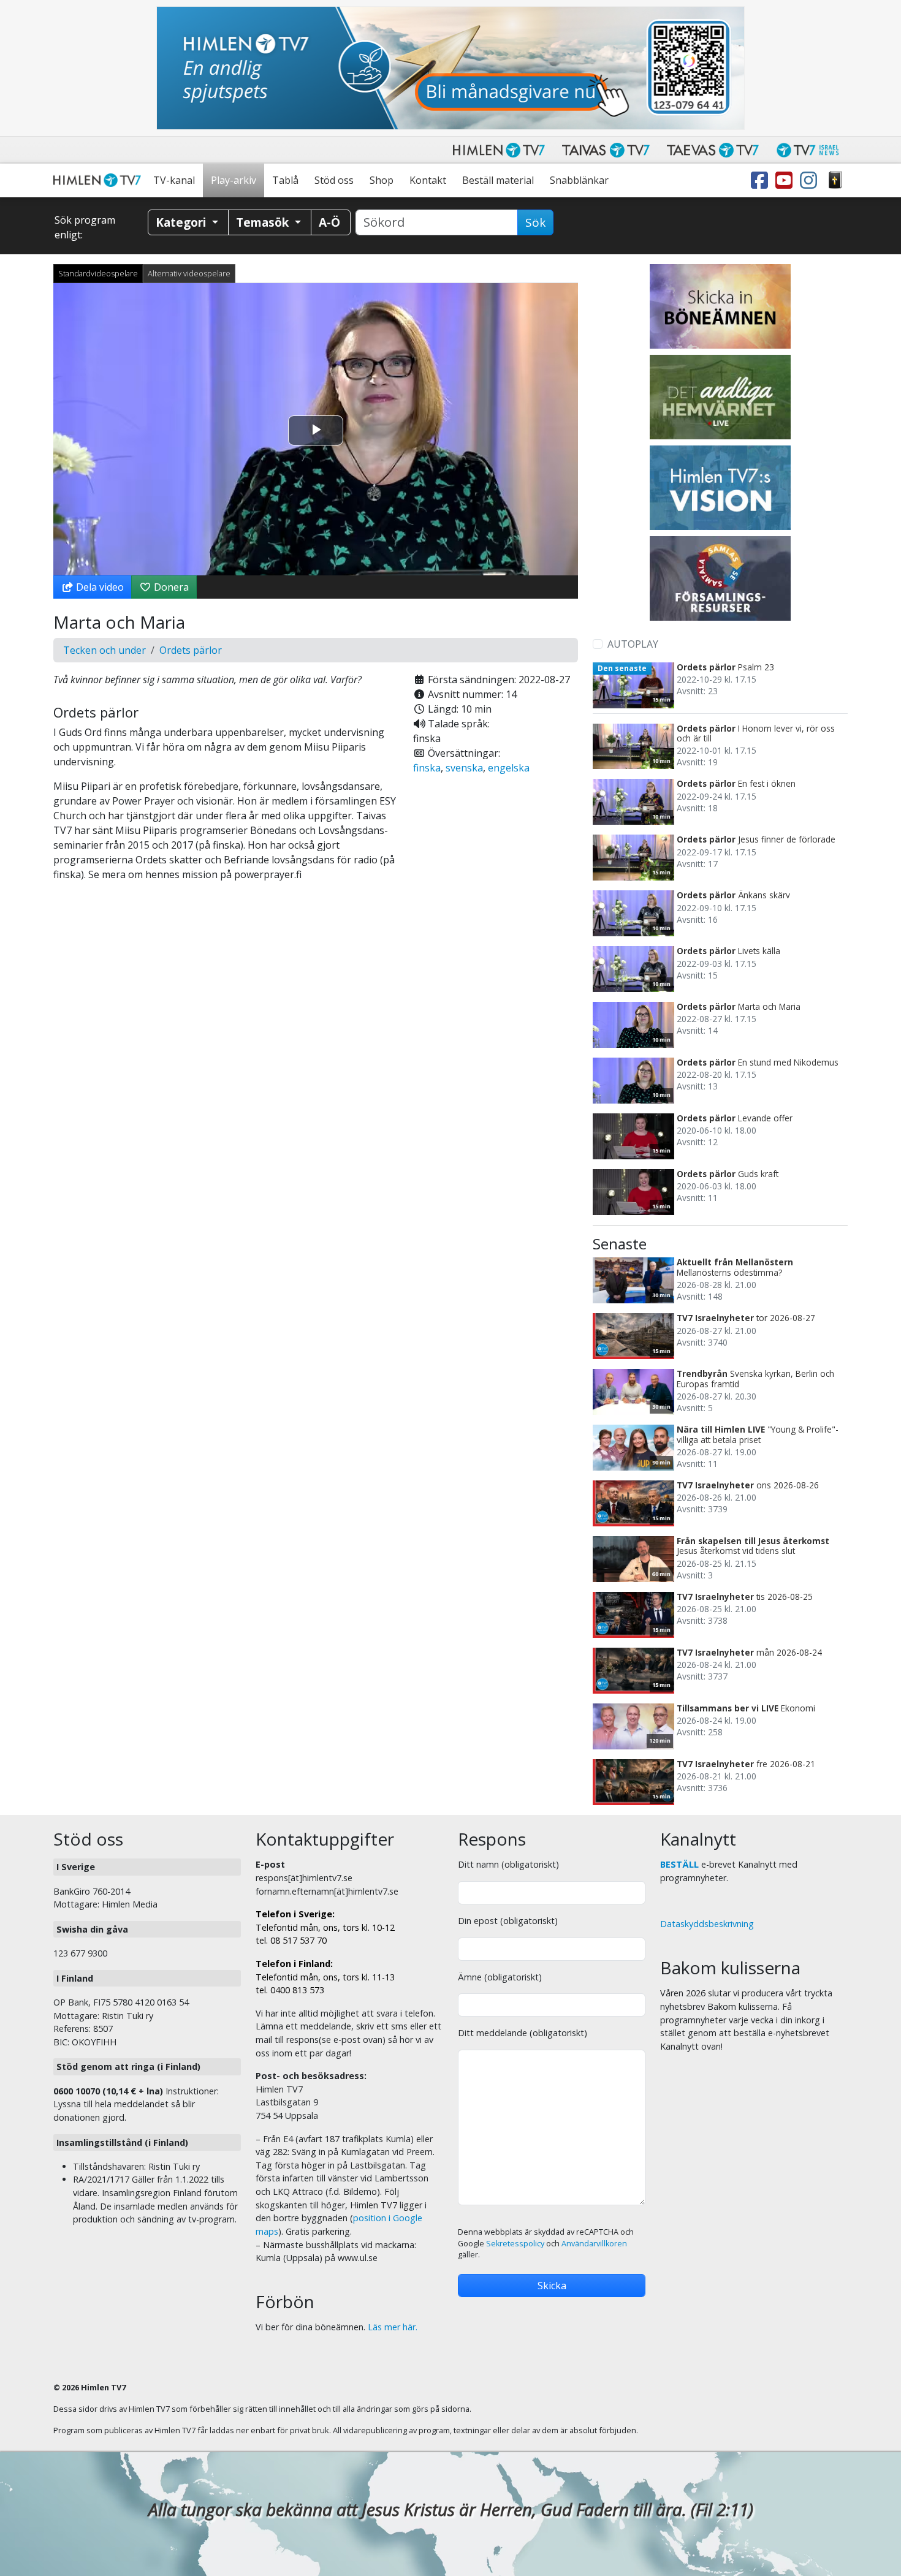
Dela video (99, 587)
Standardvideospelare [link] (98, 273)
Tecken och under (105, 650)
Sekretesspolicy (515, 2244)
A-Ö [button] (329, 222)
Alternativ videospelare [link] (189, 273)
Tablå (285, 180)
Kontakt (428, 180)
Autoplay (633, 644)
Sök (535, 222)
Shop (382, 180)
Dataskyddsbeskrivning (707, 1924)
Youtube (786, 180)
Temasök (264, 222)
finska (427, 768)
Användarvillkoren (594, 2244)
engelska (509, 768)
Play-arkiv (234, 180)
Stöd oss (334, 180)
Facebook (762, 180)
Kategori (182, 222)
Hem (99, 180)
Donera (170, 587)
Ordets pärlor (191, 650)
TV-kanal (174, 180)
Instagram (811, 180)
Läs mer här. (393, 2327)
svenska (464, 768)
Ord (835, 180)
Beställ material (498, 180)
